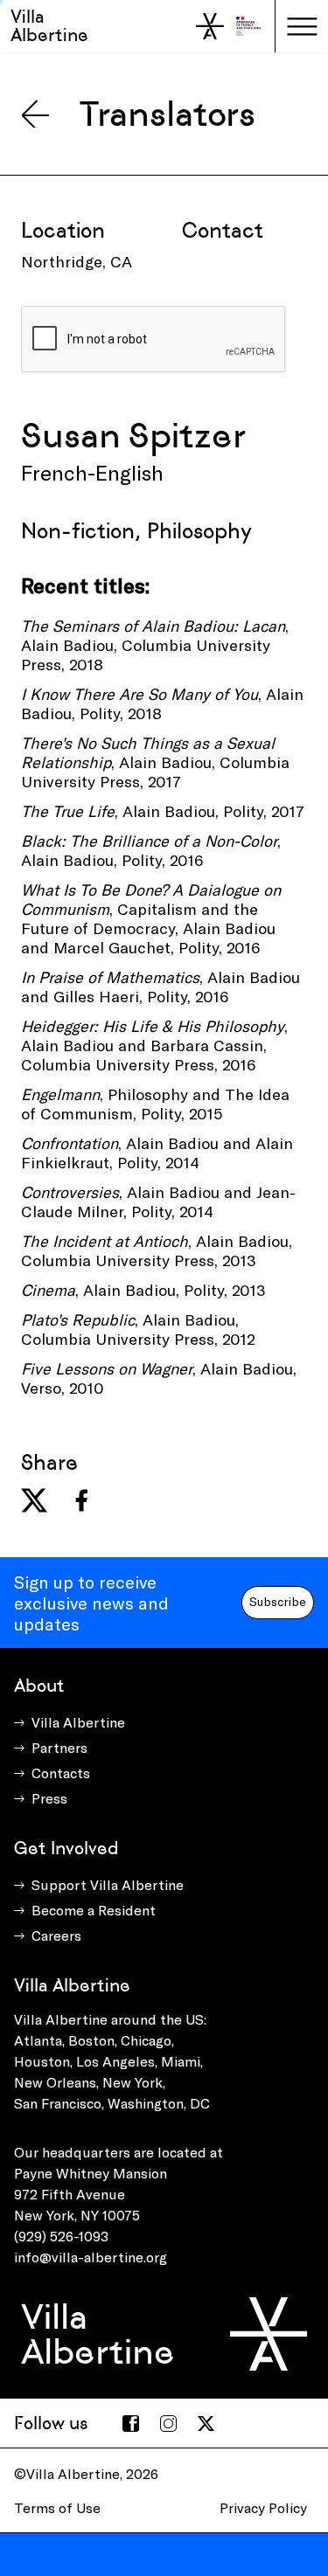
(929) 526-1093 (61, 2236)
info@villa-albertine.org (91, 2257)
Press (49, 1798)
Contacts (61, 1773)
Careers (56, 1935)
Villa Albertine (49, 26)
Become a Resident (94, 1910)
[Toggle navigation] (302, 26)
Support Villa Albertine (108, 1884)
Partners (59, 1747)
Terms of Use (57, 2507)
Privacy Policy (263, 2507)
